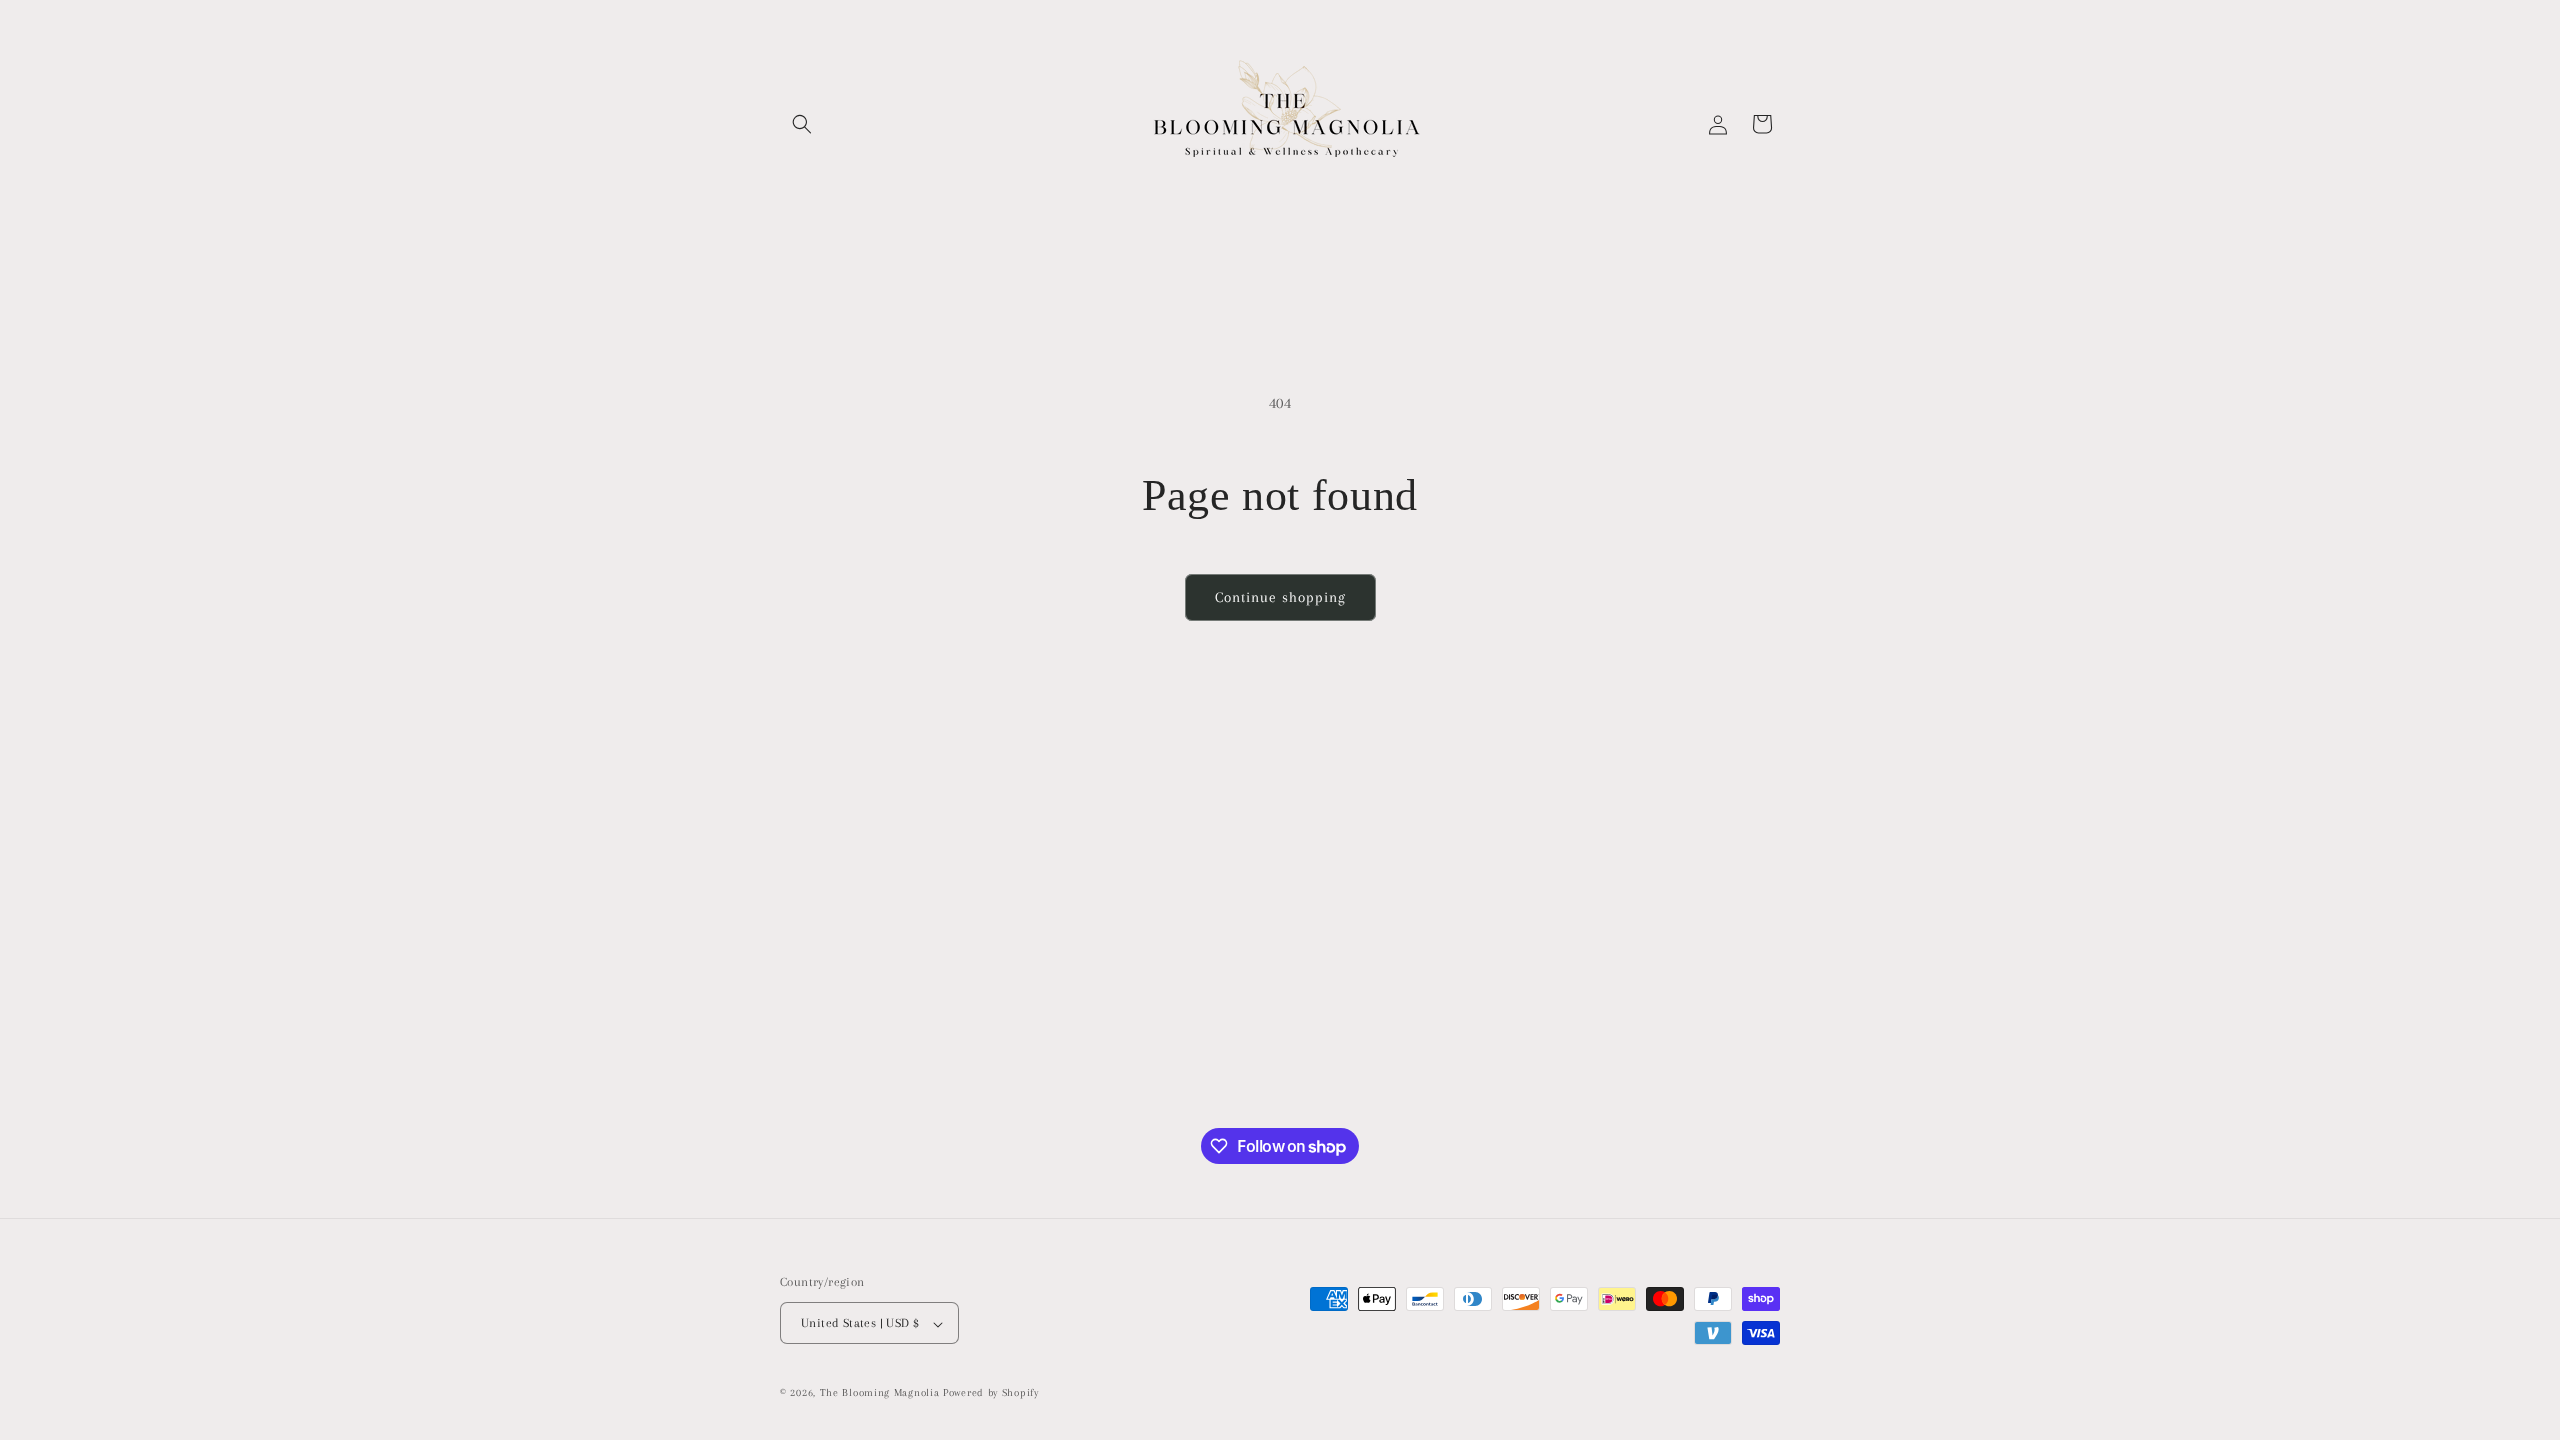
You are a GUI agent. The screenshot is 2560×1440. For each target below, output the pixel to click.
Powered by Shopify (991, 1393)
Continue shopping (1280, 597)
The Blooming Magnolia (881, 1393)
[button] (802, 124)
